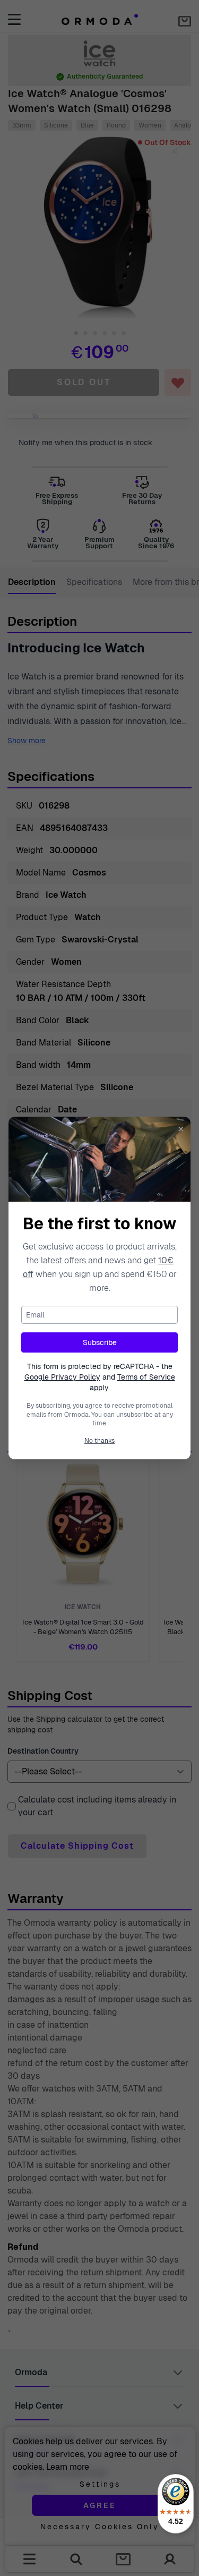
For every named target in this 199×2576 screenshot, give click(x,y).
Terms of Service (146, 1377)
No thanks (99, 1441)
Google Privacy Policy (62, 1377)
